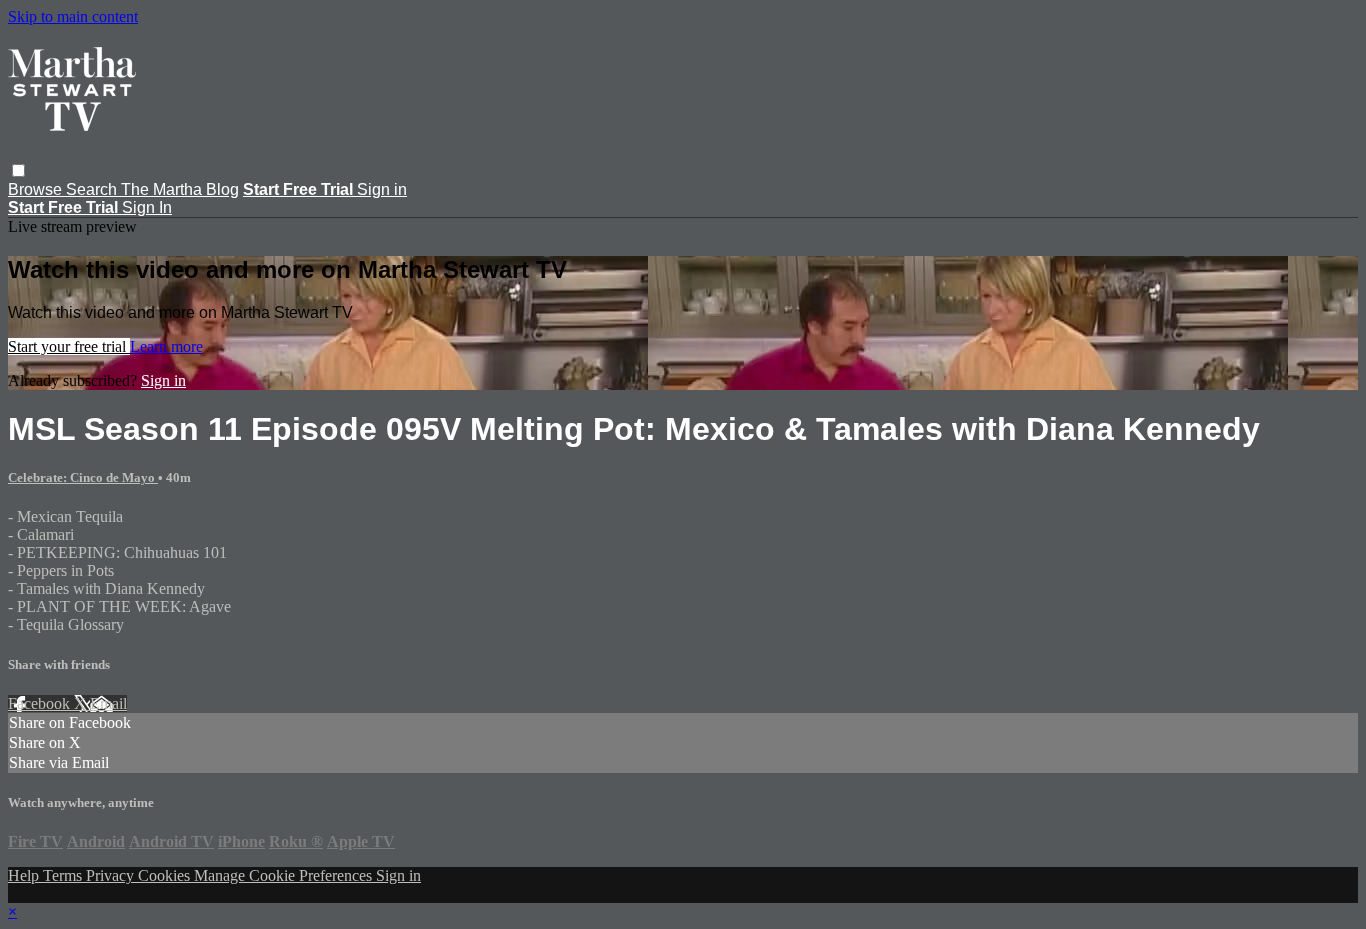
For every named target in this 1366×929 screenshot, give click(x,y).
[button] (18, 170)
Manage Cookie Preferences (285, 875)
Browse (37, 189)
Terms (64, 875)
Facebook (41, 703)
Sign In (147, 207)
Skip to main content (73, 16)
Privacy (112, 875)
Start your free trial (69, 346)
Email (108, 703)
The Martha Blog (180, 189)
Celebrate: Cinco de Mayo (83, 477)
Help (25, 875)
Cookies (166, 875)
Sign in (382, 189)
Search (93, 189)
